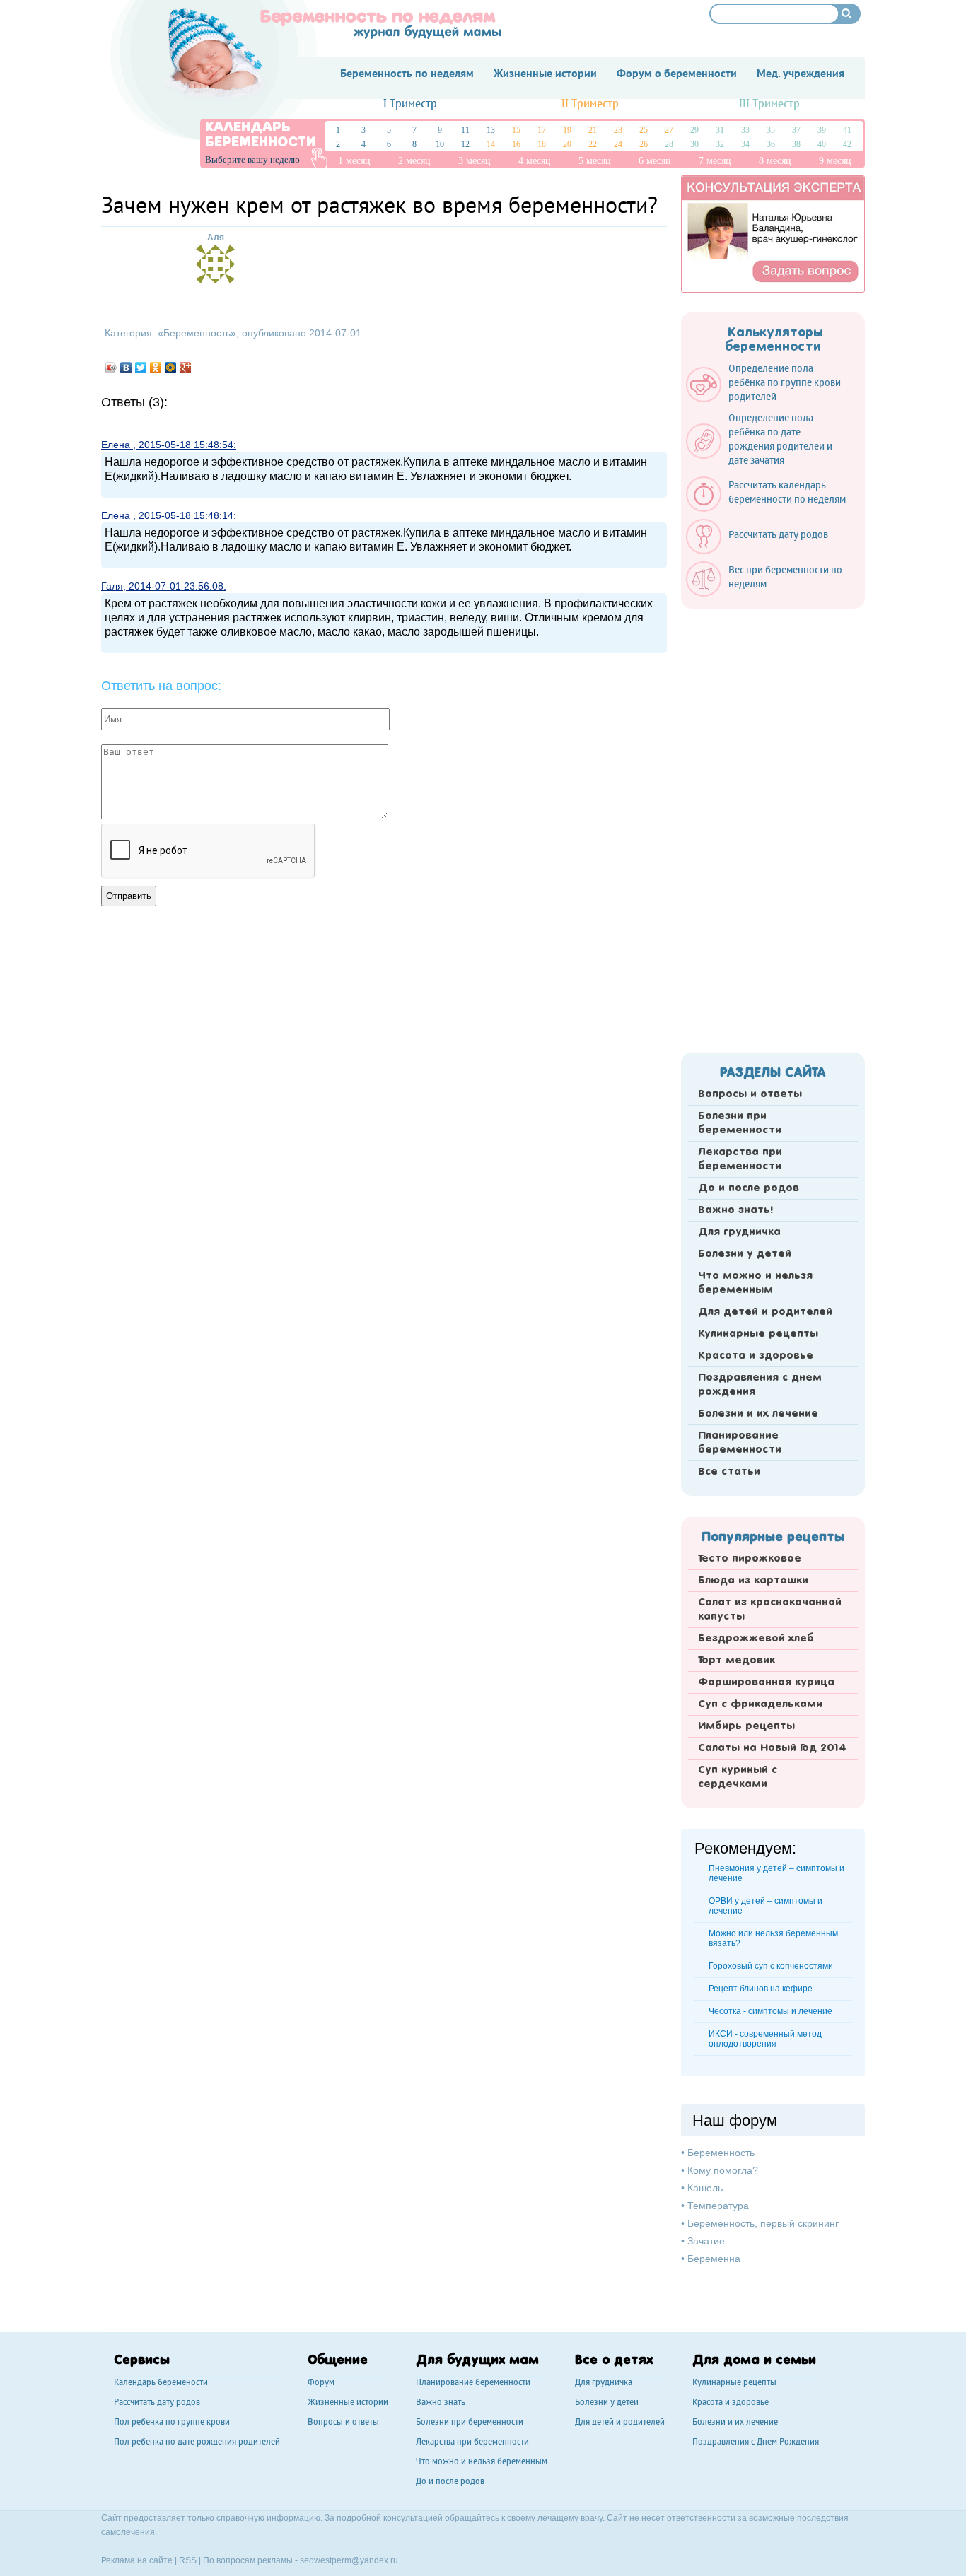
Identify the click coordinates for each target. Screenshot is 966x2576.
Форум (321, 2383)
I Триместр (410, 104)
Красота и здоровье (756, 1356)
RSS (188, 2560)
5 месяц (595, 161)
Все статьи (729, 1472)
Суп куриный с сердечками (738, 1777)
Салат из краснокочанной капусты (770, 1610)
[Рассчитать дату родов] (764, 551)
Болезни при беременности (740, 1123)
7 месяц (715, 161)
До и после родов (749, 1188)
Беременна (714, 2259)
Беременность (197, 333)
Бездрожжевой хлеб (756, 1639)
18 (542, 144)
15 (516, 130)
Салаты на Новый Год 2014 (772, 1748)
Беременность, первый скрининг (763, 2223)
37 (796, 130)
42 (847, 144)
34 (745, 144)
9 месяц (835, 161)
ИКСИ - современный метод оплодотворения (765, 2039)
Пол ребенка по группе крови (172, 2423)
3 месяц (475, 161)
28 (669, 144)
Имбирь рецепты (746, 1726)
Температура (718, 2206)
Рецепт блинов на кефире (761, 1989)
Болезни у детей (745, 1254)
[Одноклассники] (156, 368)
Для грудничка (739, 1232)
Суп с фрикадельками (760, 1704)
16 (516, 144)
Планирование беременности (740, 1443)
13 (491, 130)
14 (491, 144)
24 (618, 144)
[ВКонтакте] (126, 368)
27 (669, 130)
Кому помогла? (723, 2170)
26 (644, 144)
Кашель (705, 2188)
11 (465, 130)
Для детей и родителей (765, 1312)
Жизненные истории (348, 2403)
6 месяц (655, 161)
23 (618, 130)
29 (694, 130)
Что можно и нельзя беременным (755, 1283)
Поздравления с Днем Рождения (756, 2443)
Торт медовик (737, 1661)
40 (822, 144)
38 (796, 144)
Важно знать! (735, 1210)
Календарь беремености (161, 2383)
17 (542, 130)
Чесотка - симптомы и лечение (770, 2011)
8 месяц (775, 161)
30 (694, 144)
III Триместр (769, 104)
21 (593, 130)
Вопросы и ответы (750, 1094)
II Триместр (590, 104)
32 (720, 144)
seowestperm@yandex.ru (349, 2560)
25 (644, 130)
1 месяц (354, 161)
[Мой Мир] (171, 368)
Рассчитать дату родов (157, 2403)
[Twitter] (141, 368)
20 (567, 144)
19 (567, 130)
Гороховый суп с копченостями (771, 1966)
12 (465, 144)
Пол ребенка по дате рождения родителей (197, 2443)
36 (771, 144)
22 (593, 144)
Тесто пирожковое (750, 1559)
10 (440, 144)
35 (771, 130)
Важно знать (441, 2403)
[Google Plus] (186, 368)
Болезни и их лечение (758, 1414)
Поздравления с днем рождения (760, 1385)
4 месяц (535, 161)
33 (745, 130)
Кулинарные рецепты (758, 1334)
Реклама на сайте (137, 2560)
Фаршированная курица (766, 1682)
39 (822, 130)
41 (847, 130)
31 (720, 130)
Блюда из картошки (753, 1581)
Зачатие (706, 2241)
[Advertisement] (773, 826)
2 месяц (414, 161)
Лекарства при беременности (740, 1159)
